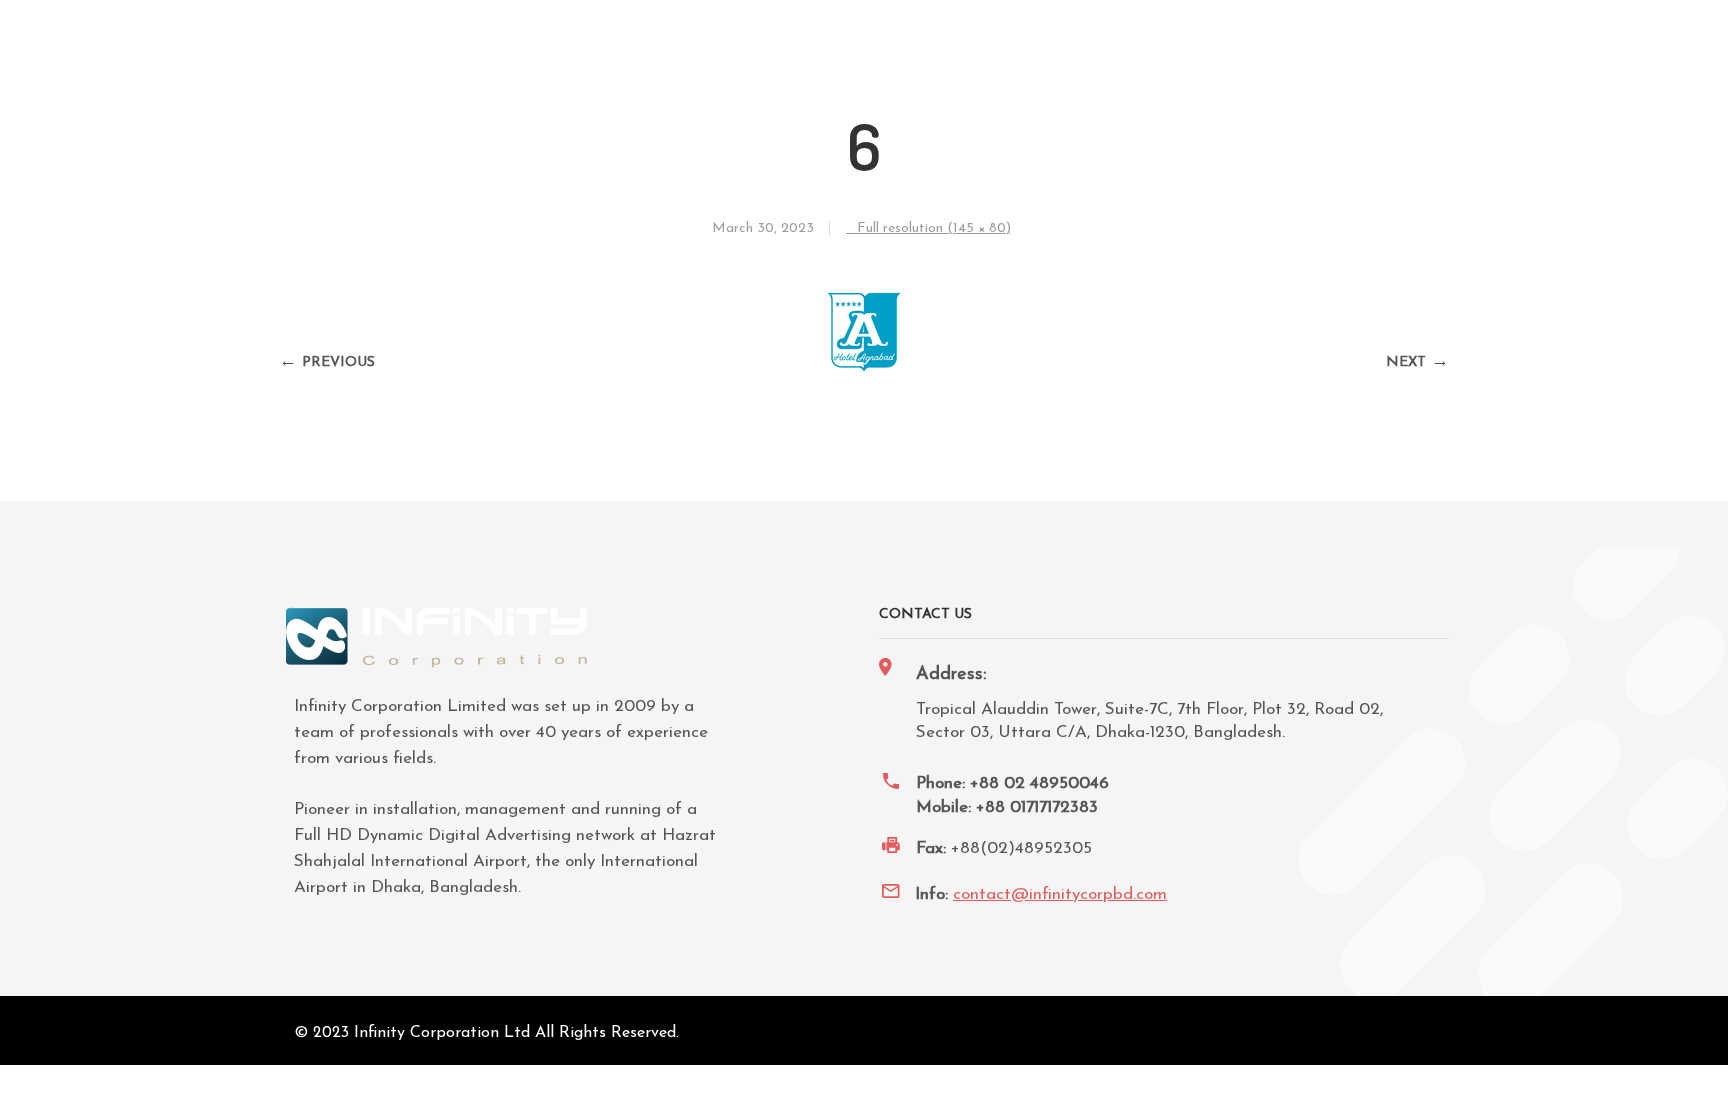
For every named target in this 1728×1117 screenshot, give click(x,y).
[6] (864, 367)
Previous (338, 362)
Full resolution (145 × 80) (934, 228)
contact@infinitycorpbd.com (1060, 894)
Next (1406, 362)
